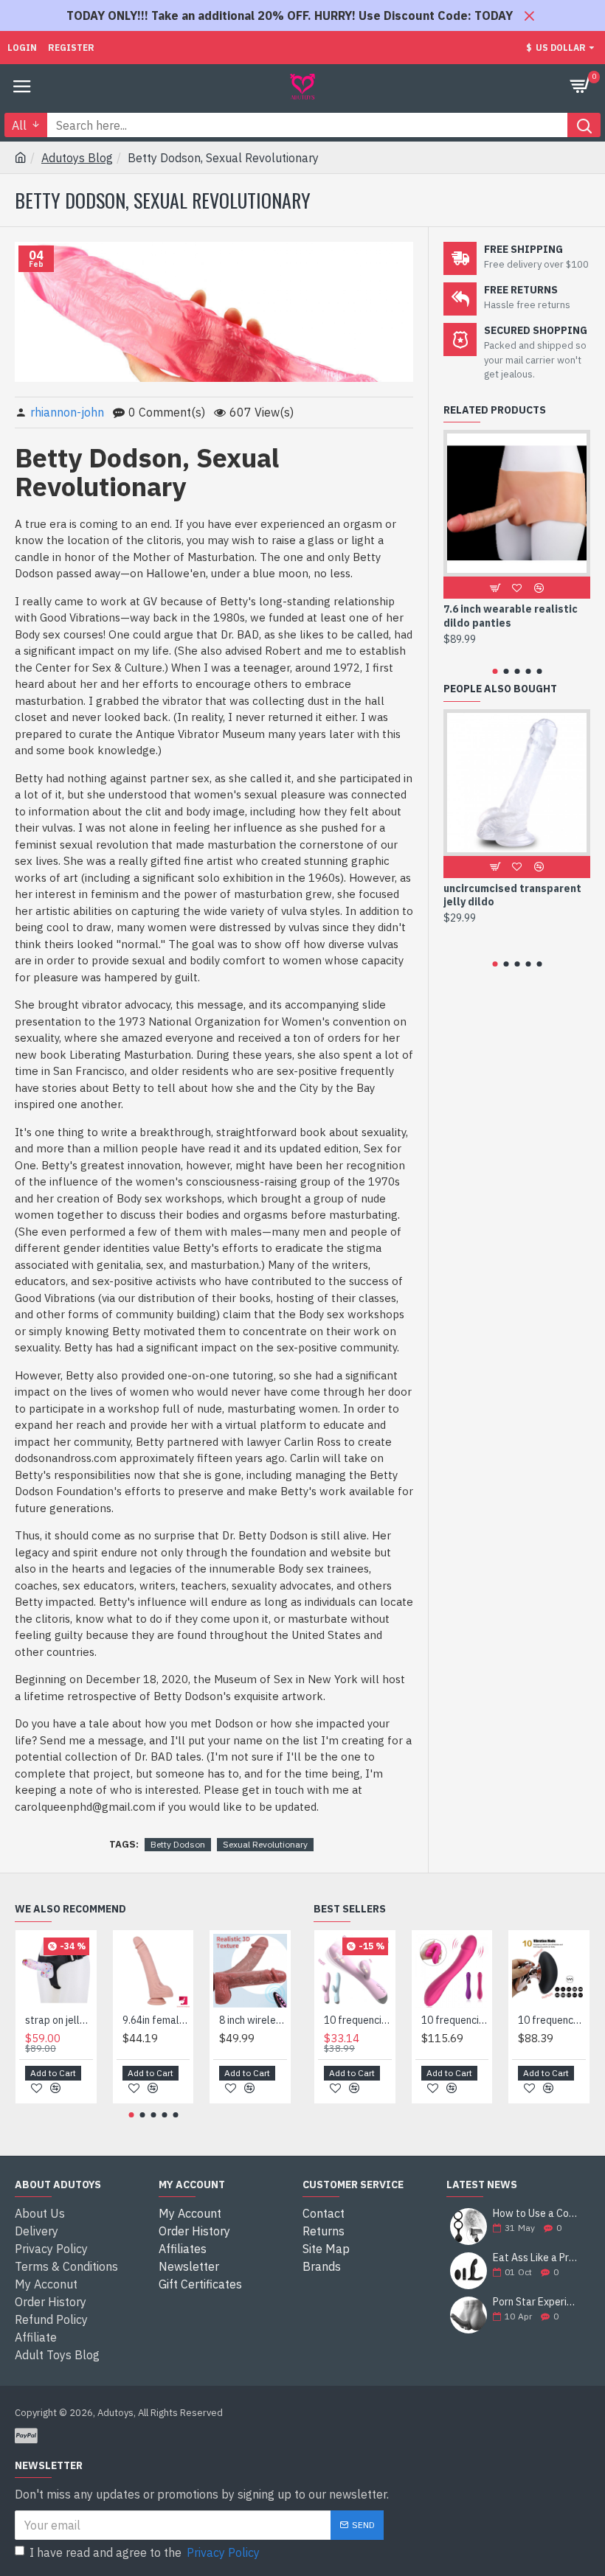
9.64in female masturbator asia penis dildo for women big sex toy (156, 2020)
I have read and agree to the (145, 2552)
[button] (495, 671)
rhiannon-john (67, 412)
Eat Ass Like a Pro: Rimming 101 (537, 2258)
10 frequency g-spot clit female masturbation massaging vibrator (552, 2020)
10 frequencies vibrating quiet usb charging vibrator (358, 2020)
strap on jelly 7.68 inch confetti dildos (59, 2020)
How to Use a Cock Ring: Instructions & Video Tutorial (537, 2214)
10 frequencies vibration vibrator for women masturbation (455, 2020)
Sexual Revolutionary (265, 1844)
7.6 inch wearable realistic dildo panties (511, 616)
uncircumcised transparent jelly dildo (512, 895)
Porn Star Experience (537, 2302)
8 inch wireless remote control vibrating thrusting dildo (253, 2020)
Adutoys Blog (77, 158)
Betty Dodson (178, 1844)
